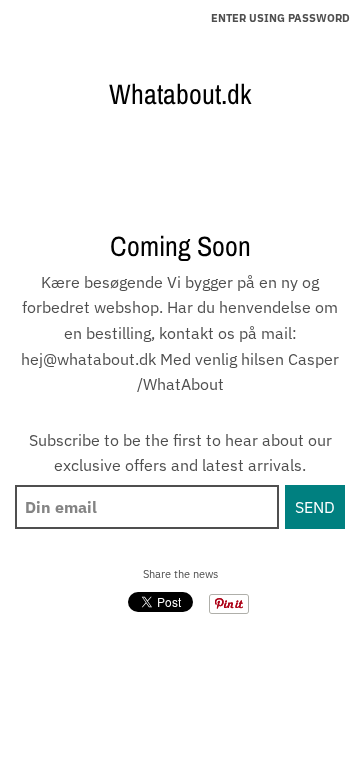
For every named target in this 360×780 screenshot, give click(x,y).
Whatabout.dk (180, 94)
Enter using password (280, 18)
